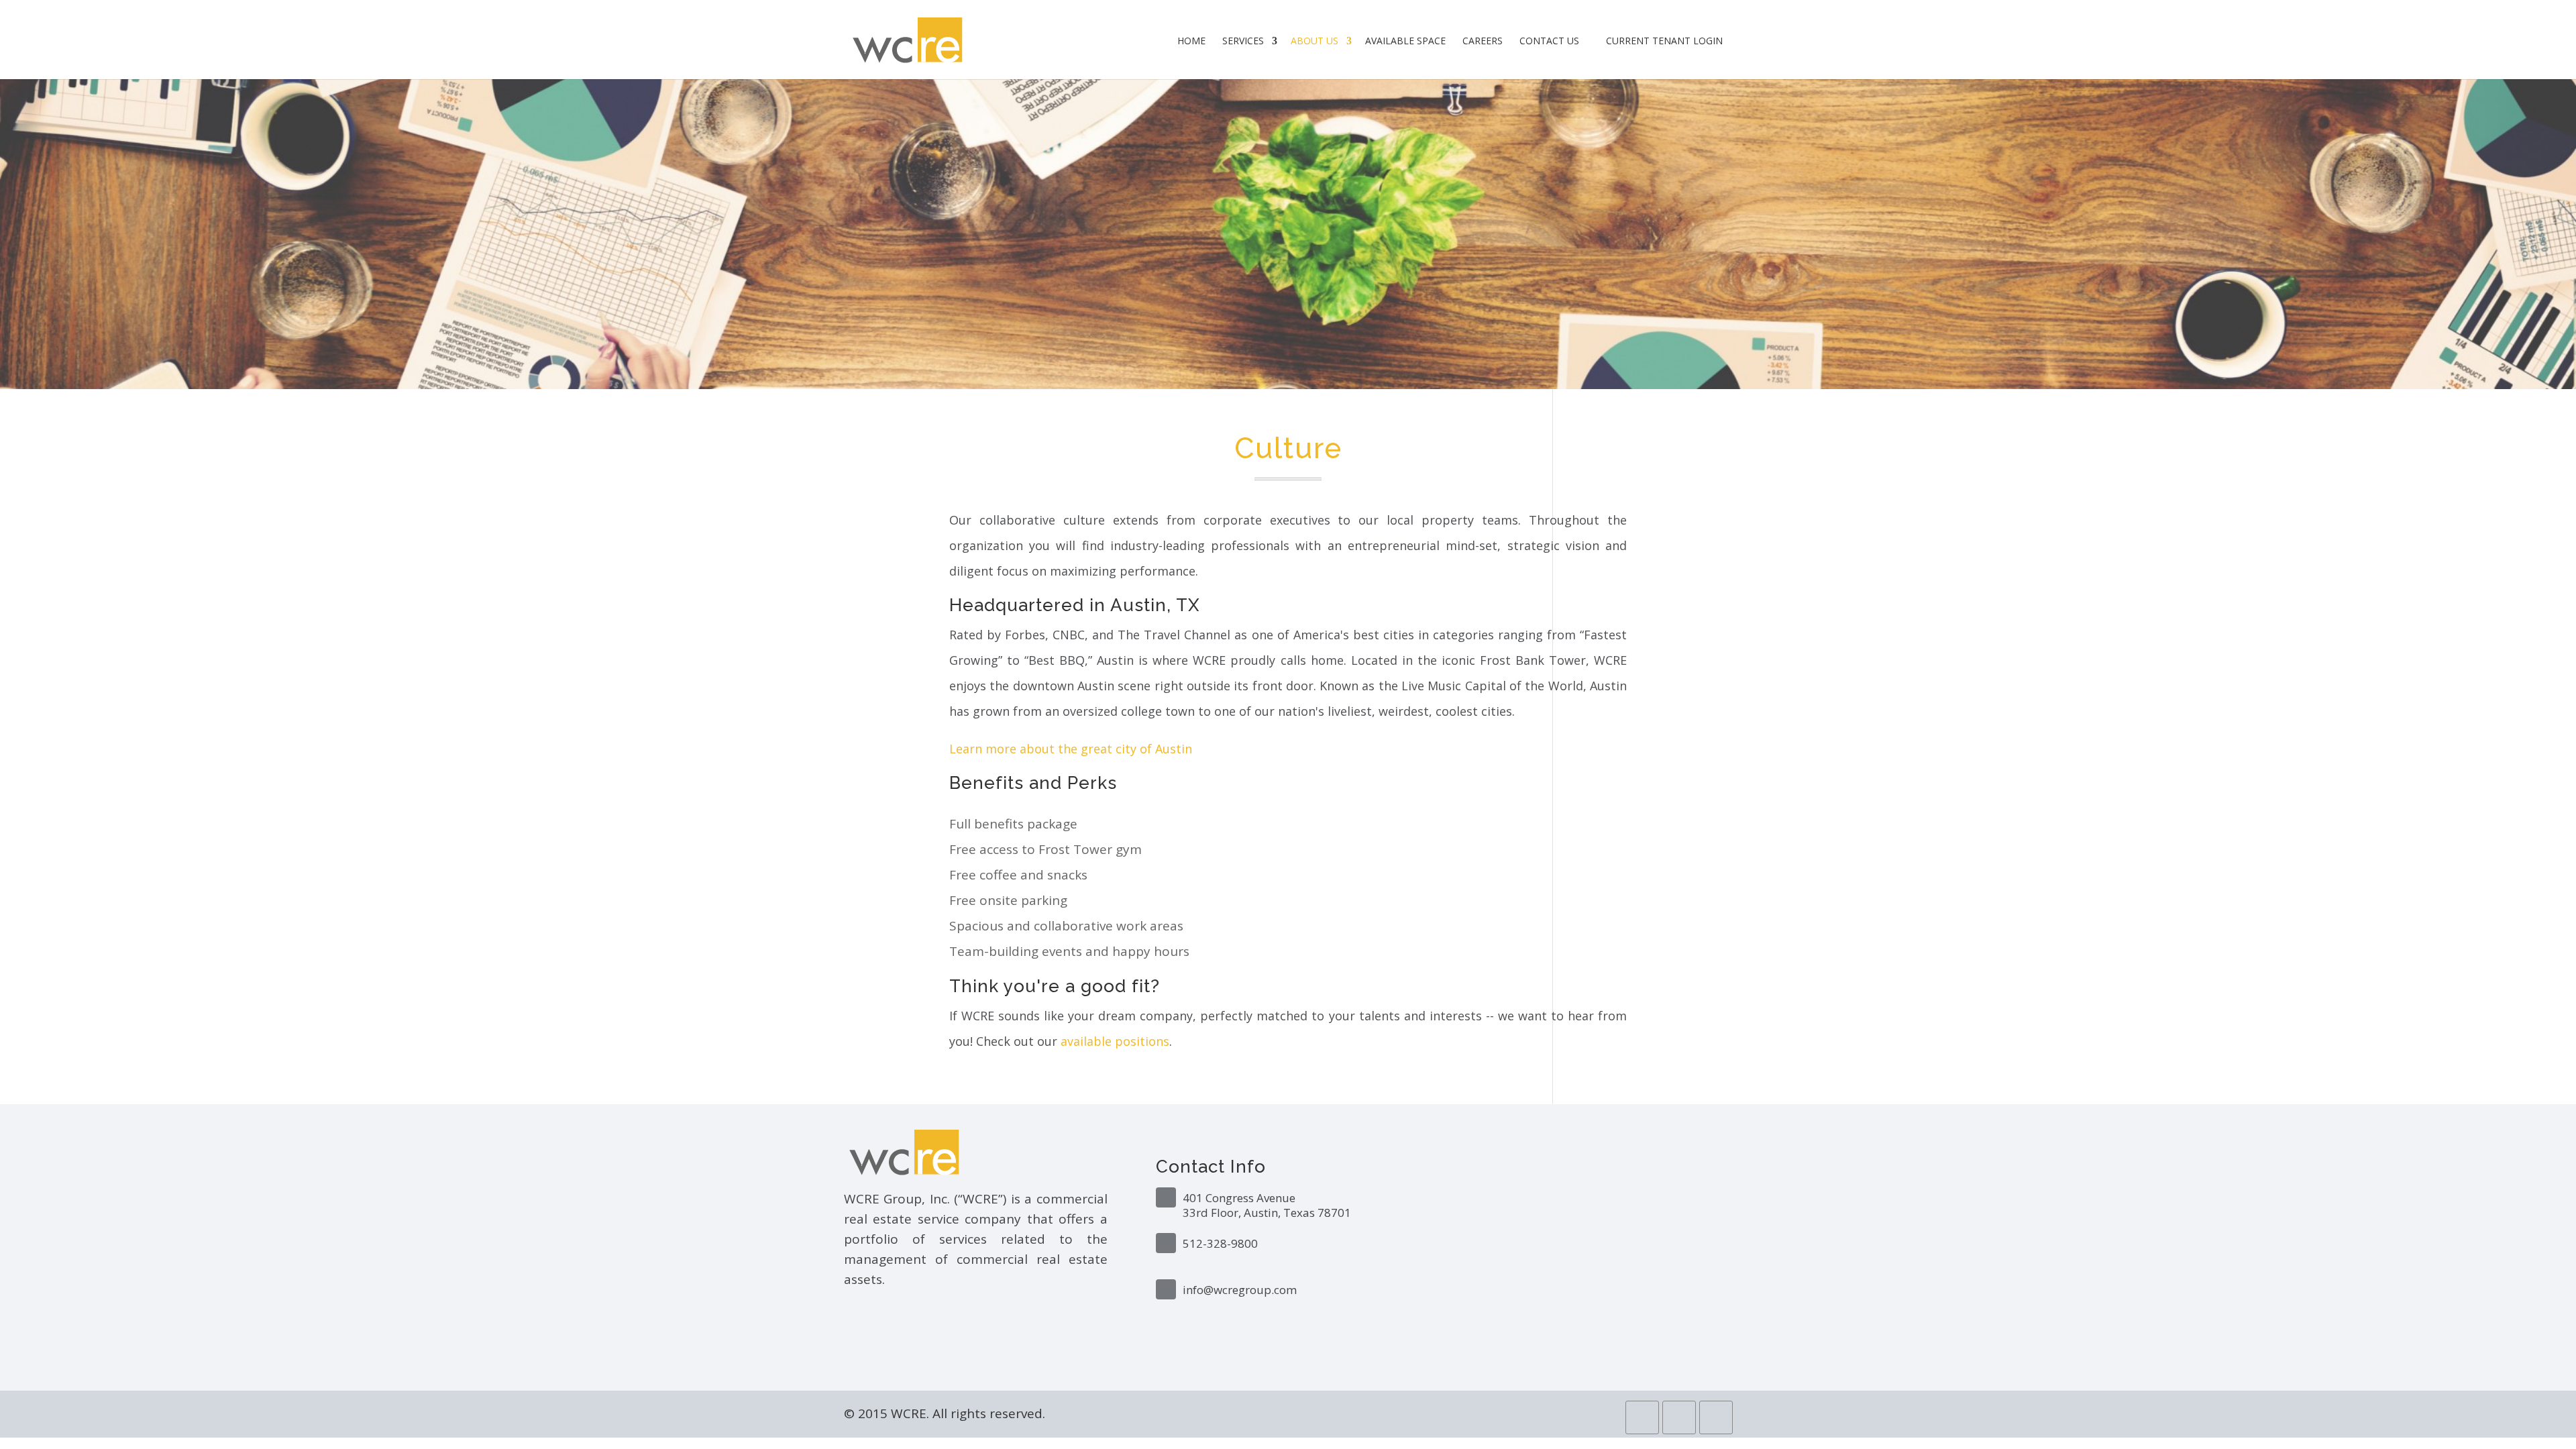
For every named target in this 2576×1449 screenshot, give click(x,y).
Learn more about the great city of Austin (1071, 749)
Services (1243, 41)
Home (1191, 41)
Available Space (1405, 41)
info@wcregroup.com (1240, 1290)
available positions (1115, 1041)
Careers (1483, 41)
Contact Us (1549, 41)
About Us (1314, 41)
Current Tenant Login (1663, 41)
